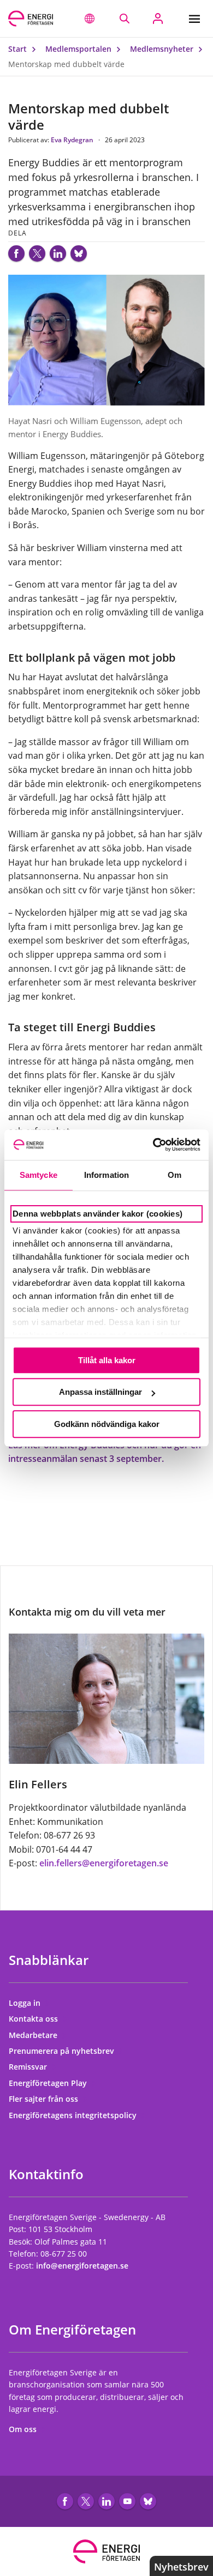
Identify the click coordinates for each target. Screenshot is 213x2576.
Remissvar (29, 2067)
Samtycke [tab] (39, 1175)
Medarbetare (34, 2035)
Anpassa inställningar (100, 1392)
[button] (90, 19)
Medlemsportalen (79, 49)
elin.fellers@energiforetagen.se (104, 1863)
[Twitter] (37, 253)
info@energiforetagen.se (82, 2266)
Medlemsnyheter (163, 49)
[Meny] (197, 19)
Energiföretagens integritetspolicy (74, 2115)
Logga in (26, 2003)
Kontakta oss (34, 2019)
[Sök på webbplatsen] (124, 19)
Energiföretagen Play (49, 2083)
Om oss (24, 2429)
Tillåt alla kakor (107, 1360)
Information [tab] (106, 1175)
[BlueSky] (79, 253)
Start (19, 49)
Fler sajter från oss (45, 2099)
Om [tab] (174, 1175)
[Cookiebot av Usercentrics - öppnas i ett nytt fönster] (153, 1145)
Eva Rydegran (73, 140)
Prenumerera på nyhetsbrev (63, 2051)
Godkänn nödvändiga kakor (107, 1424)
